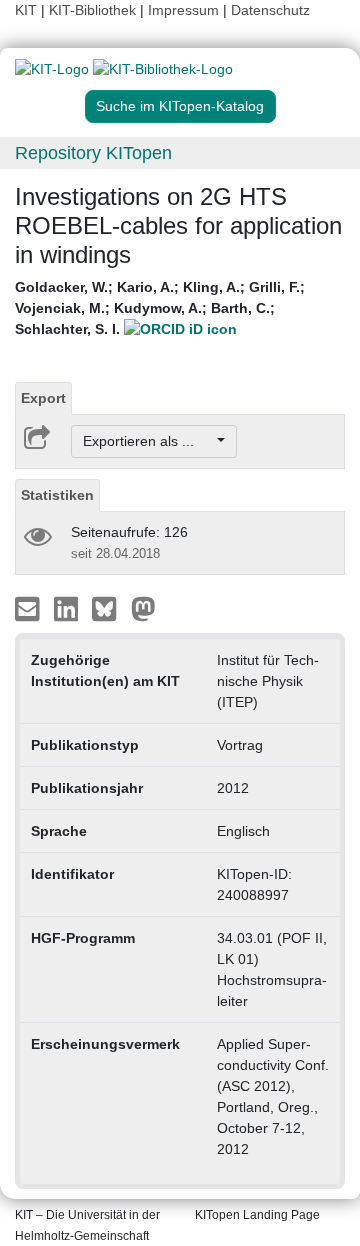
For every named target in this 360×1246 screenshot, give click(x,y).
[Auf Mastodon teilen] (143, 608)
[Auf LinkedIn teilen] (68, 608)
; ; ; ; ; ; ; (160, 308)
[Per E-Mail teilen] (29, 608)
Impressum (183, 10)
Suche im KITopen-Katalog (180, 106)
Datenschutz (270, 10)
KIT (26, 10)
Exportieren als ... (148, 441)
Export (43, 398)
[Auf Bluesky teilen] (109, 608)
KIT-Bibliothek (94, 10)
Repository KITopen (93, 153)
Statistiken (57, 495)
